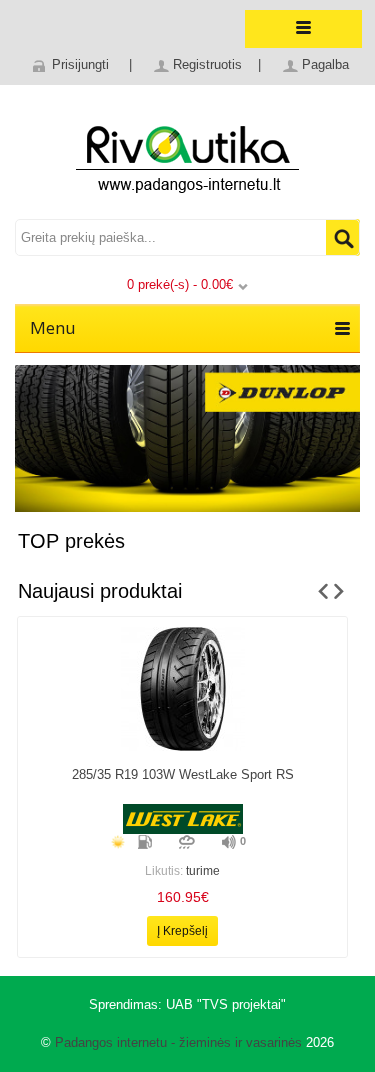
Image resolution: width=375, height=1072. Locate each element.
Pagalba (325, 64)
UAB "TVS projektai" (226, 1004)
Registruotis (207, 64)
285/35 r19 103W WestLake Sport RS (183, 774)
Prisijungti (80, 64)
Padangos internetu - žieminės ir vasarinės (178, 1042)
